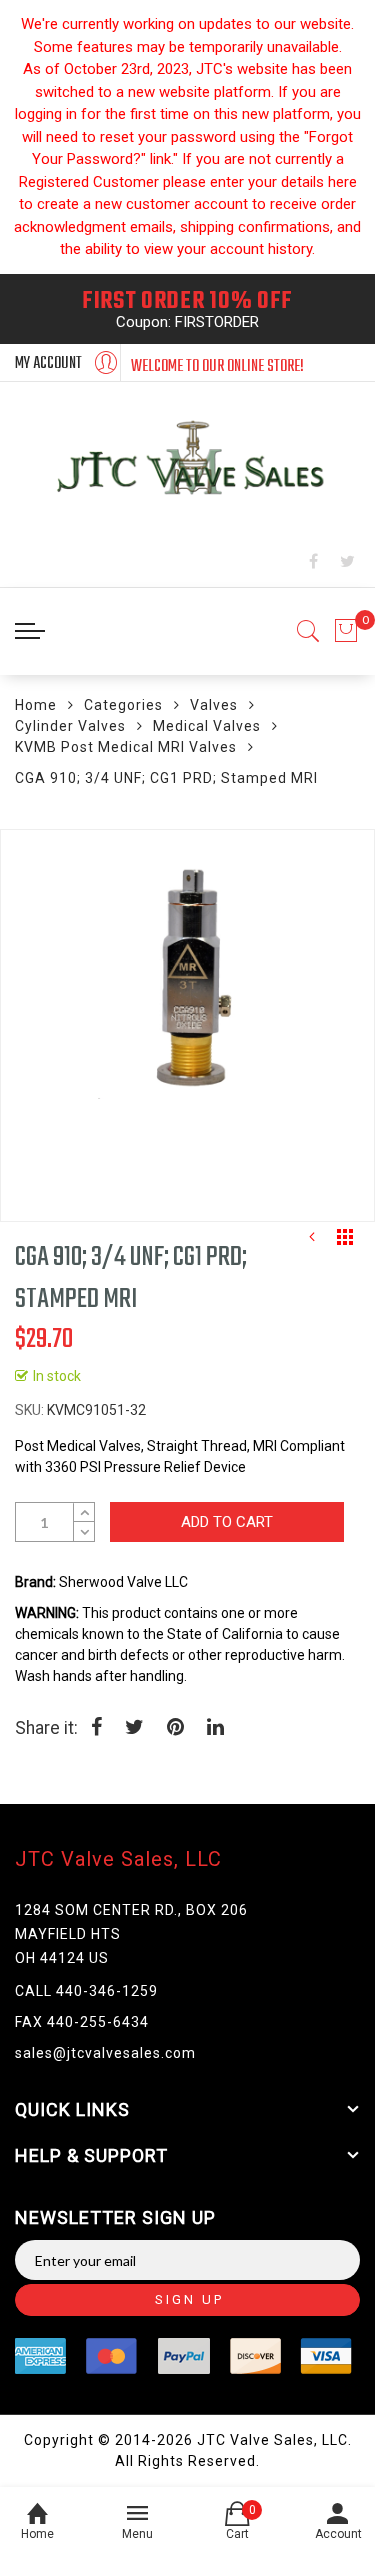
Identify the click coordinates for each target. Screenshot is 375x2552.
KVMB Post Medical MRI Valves (126, 747)
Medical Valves (207, 726)
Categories (123, 705)
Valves (214, 705)
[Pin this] (175, 1729)
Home (36, 705)
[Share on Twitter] (134, 1729)
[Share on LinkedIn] (215, 1729)
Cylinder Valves (70, 726)
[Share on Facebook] (96, 1729)
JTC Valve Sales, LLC (118, 1859)
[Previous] (312, 1242)
